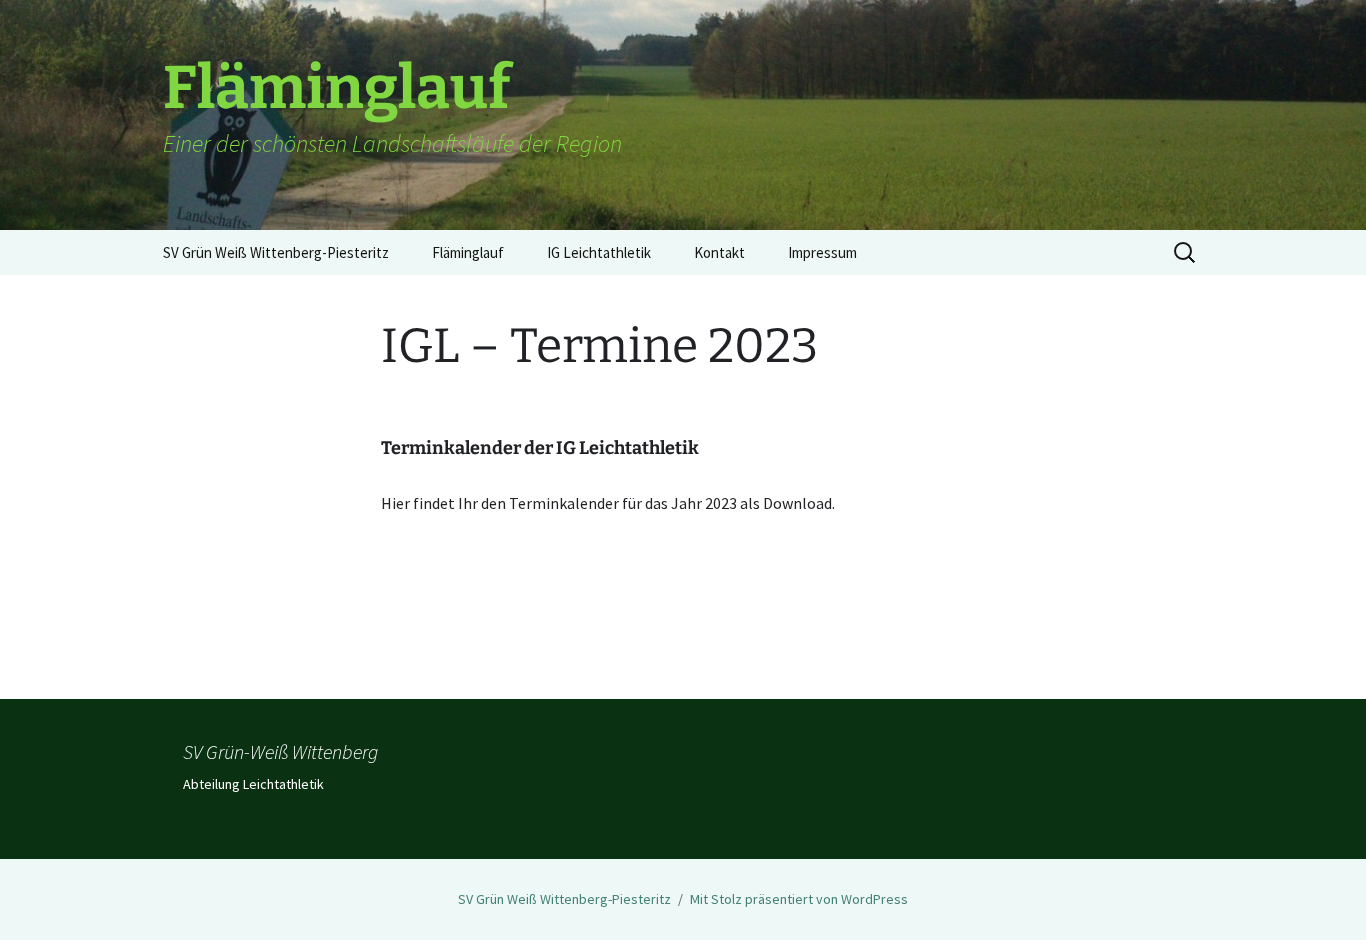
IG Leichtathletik (599, 252)
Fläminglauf (468, 252)
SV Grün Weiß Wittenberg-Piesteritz (276, 252)
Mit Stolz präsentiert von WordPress (799, 899)
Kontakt (719, 252)
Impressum (822, 252)
